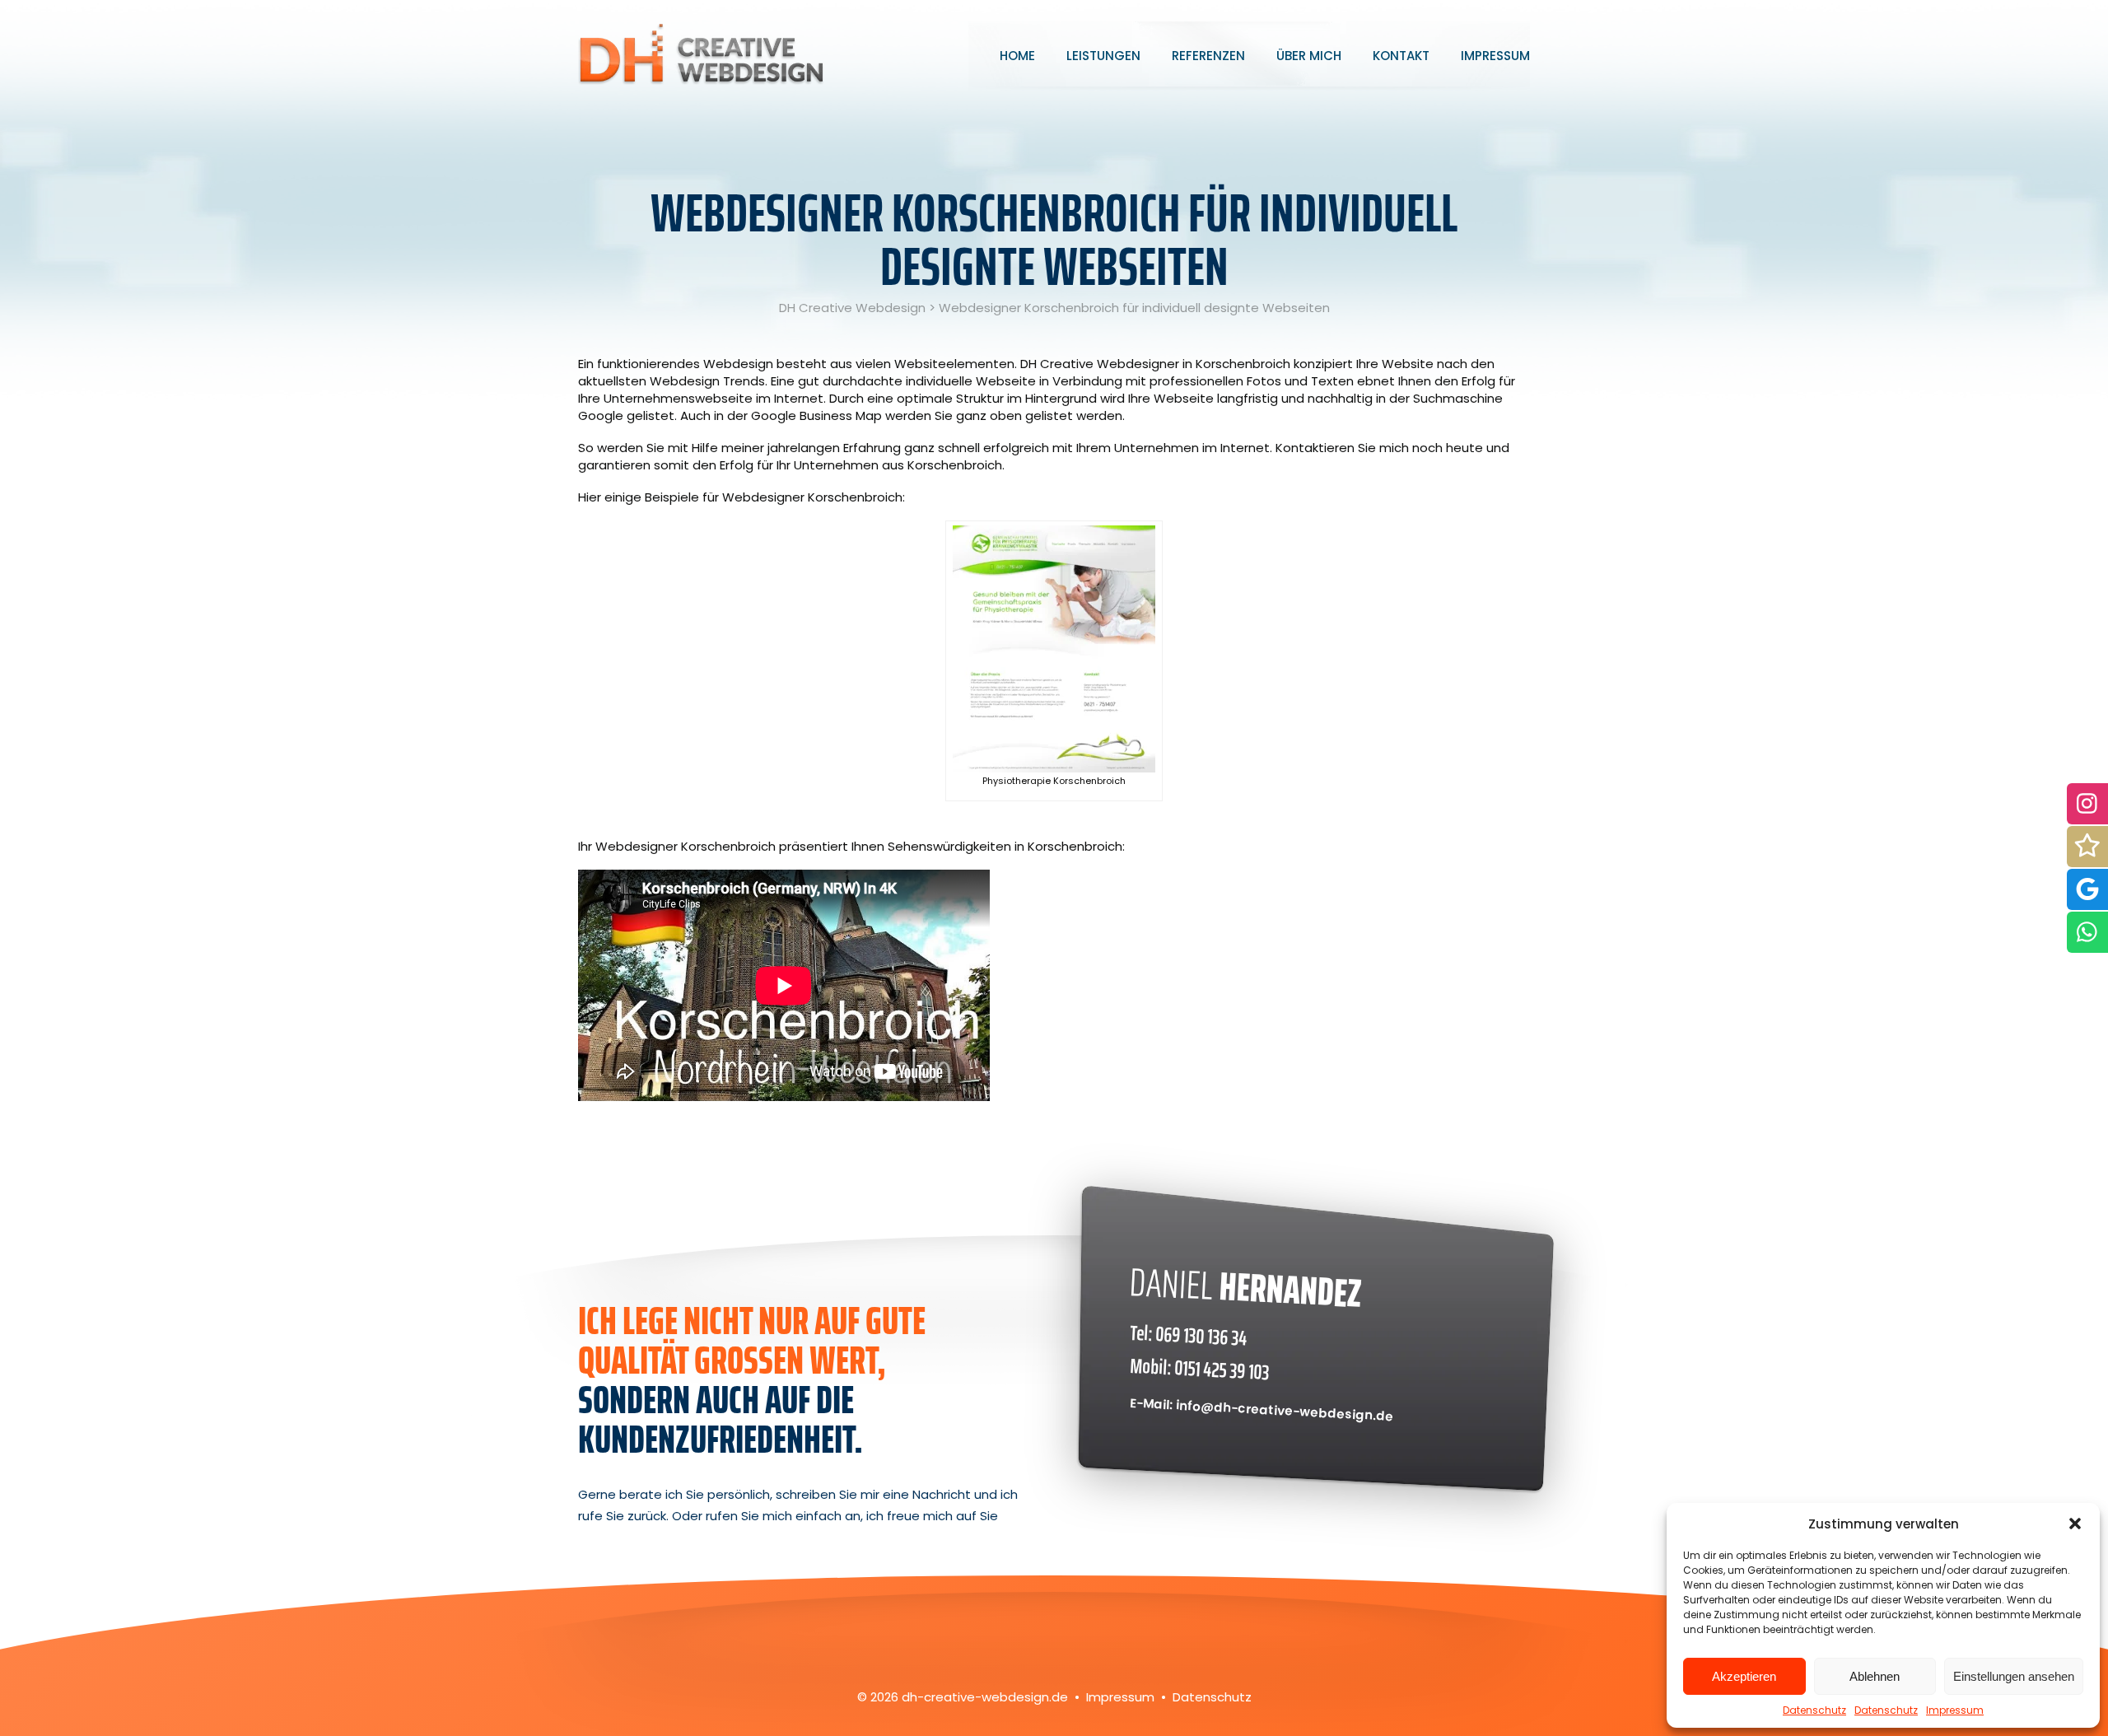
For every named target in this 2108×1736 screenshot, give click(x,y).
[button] (2075, 1524)
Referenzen (1208, 56)
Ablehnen (1875, 1676)
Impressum (1955, 1710)
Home (1017, 56)
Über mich (1309, 56)
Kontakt (1401, 56)
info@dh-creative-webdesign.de (1285, 1410)
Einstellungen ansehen (2014, 1676)
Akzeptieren (1744, 1676)
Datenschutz (1814, 1710)
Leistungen (1103, 56)
